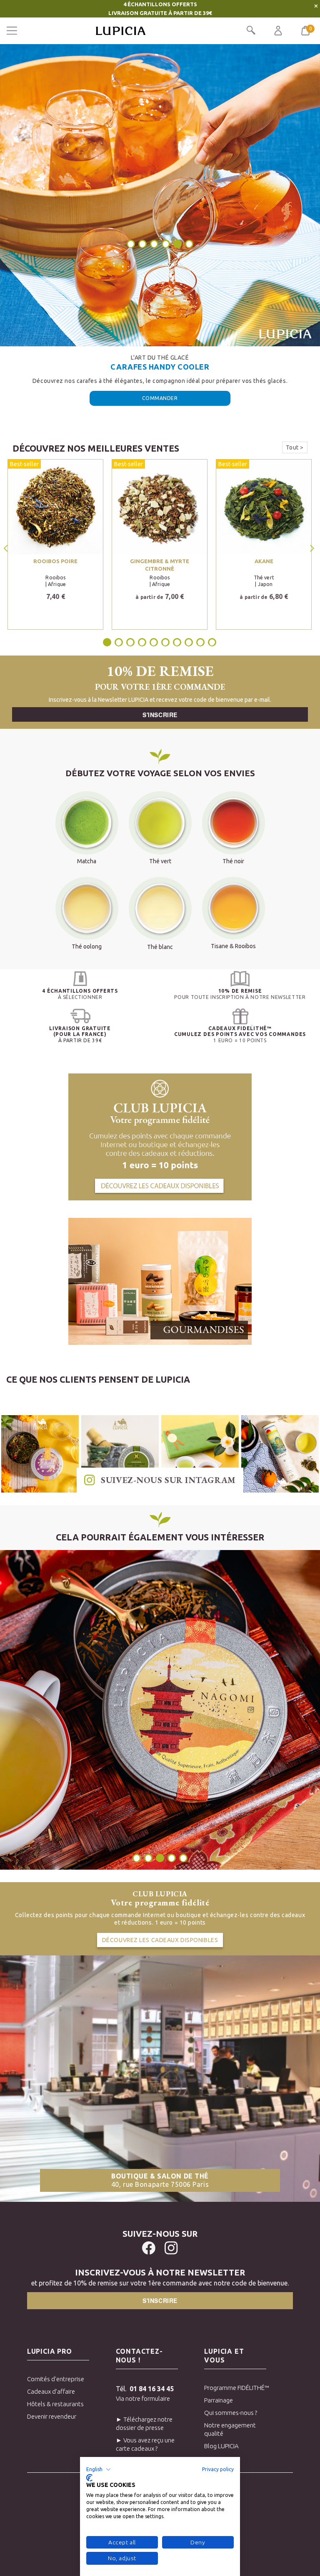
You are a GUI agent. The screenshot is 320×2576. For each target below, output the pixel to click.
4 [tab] (166, 244)
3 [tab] (154, 244)
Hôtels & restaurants (55, 2404)
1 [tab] (131, 244)
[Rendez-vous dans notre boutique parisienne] (160, 2078)
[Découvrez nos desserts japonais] (160, 1281)
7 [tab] (177, 642)
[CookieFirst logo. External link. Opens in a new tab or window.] (89, 2478)
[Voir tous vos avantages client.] (80, 979)
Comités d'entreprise (56, 2379)
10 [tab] (212, 642)
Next (313, 548)
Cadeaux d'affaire (51, 2391)
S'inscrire (160, 715)
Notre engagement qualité (230, 2429)
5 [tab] (177, 244)
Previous (7, 548)
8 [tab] (189, 642)
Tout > (295, 447)
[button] (99, 2469)
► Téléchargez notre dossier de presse (144, 2423)
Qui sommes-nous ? (231, 2413)
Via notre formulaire (143, 2398)
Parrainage (219, 2400)
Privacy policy (218, 2469)
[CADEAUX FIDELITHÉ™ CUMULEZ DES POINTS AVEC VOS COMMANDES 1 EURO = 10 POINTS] (240, 1016)
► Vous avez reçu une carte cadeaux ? (145, 2444)
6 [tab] (190, 244)
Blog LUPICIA (221, 2446)
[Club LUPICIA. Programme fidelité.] (160, 1136)
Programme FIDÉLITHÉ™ (235, 2388)
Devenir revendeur (52, 2416)
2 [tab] (142, 244)
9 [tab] (200, 642)
